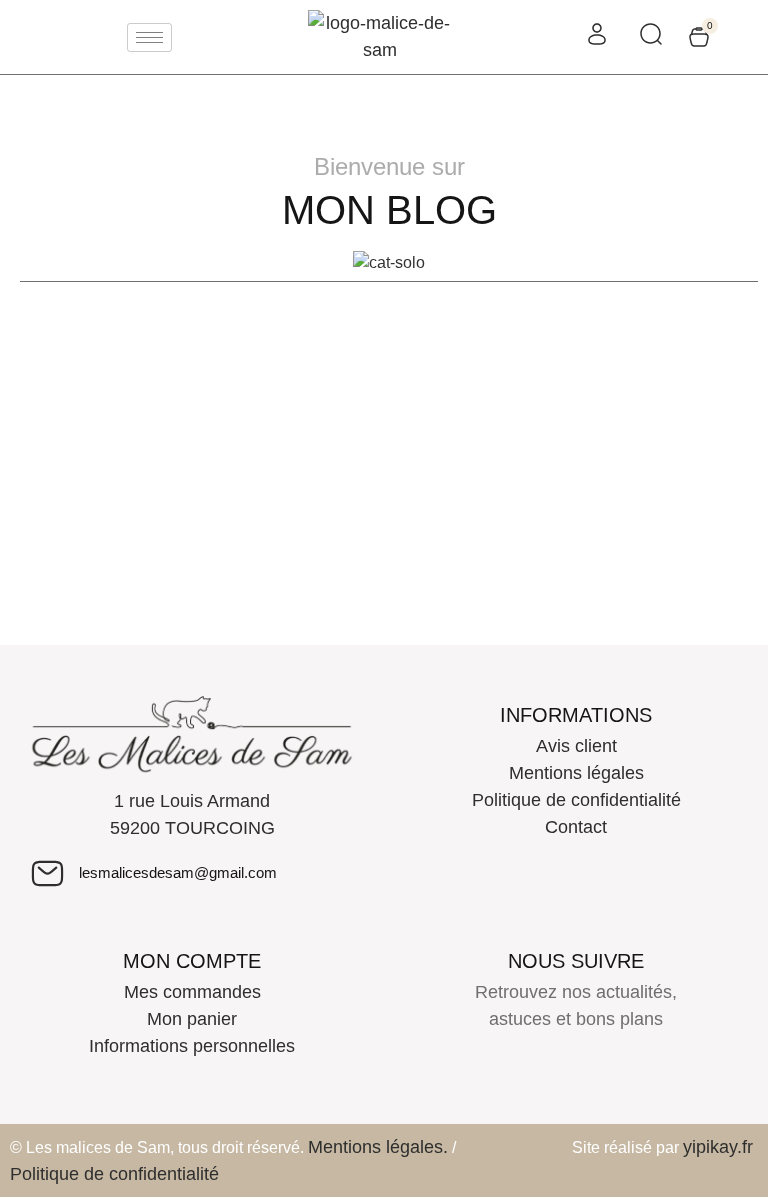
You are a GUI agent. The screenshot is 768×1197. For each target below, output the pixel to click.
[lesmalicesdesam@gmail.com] (47, 873)
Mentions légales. (378, 1147)
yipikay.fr (718, 1147)
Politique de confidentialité (576, 800)
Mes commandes (192, 992)
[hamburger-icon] (149, 37)
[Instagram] (614, 1081)
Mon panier (192, 1019)
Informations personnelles (192, 1046)
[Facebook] (538, 1081)
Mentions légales (576, 773)
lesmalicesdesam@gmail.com (178, 872)
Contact (576, 827)
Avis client (576, 746)
